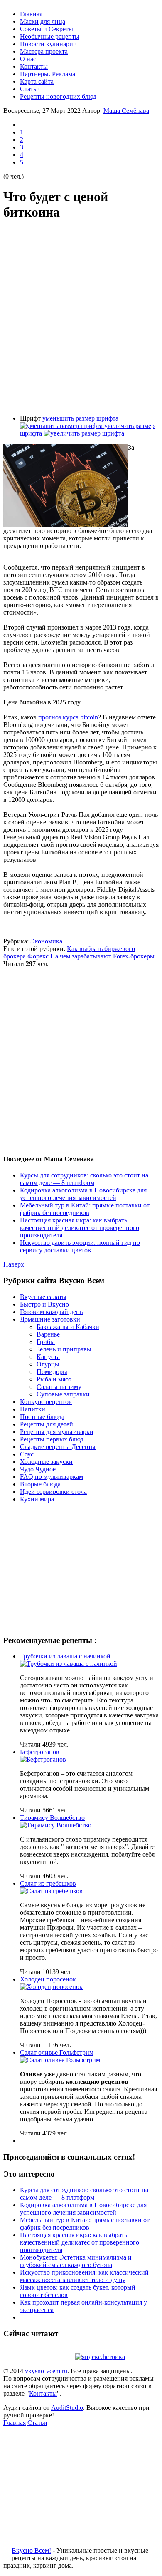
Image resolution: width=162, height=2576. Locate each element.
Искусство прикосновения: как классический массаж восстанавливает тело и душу (84, 2276)
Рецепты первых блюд (52, 1439)
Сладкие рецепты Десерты (58, 1447)
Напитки (33, 1409)
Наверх (14, 1264)
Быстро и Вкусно (44, 1304)
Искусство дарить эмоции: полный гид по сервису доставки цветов (80, 1246)
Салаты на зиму (59, 1387)
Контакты (34, 66)
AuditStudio (67, 2408)
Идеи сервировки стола (53, 1492)
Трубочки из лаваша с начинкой (65, 1656)
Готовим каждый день (51, 1312)
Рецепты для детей (47, 1424)
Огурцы (48, 1364)
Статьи (30, 89)
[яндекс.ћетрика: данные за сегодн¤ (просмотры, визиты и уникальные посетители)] (100, 2357)
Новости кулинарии (48, 44)
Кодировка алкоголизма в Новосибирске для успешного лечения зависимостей (83, 1194)
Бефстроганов (40, 1752)
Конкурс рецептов (46, 1402)
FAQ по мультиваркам (52, 1477)
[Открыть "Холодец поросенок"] (51, 1987)
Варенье (48, 1334)
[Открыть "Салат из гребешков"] (51, 1891)
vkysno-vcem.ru (46, 2371)
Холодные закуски (46, 1462)
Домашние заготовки (50, 1319)
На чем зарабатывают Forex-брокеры (102, 956)
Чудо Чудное (38, 1469)
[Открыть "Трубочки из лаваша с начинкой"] (69, 1664)
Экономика (46, 941)
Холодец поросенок (48, 1979)
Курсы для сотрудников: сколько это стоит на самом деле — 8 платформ (84, 1179)
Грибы (46, 1342)
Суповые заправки (63, 1394)
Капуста (48, 1357)
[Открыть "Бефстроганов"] (43, 1759)
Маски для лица (43, 21)
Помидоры (52, 1372)
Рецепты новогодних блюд (58, 96)
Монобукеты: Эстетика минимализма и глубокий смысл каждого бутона (76, 2261)
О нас (28, 59)
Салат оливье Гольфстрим (57, 2052)
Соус (27, 1454)
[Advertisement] (81, 318)
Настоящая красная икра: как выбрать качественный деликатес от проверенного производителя (80, 1228)
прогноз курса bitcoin (68, 717)
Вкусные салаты (43, 1297)
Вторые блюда (40, 1484)
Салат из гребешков (48, 1883)
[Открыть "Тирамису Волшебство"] (56, 1825)
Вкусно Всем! (31, 2550)
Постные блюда (42, 1417)
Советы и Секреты (47, 29)
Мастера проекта (44, 51)
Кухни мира (37, 1499)
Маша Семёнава (126, 111)
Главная (31, 14)
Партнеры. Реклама (48, 74)
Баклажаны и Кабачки (68, 1327)
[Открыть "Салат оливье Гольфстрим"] (60, 2060)
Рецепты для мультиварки (57, 1432)
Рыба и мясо (54, 1379)
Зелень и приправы (64, 1349)
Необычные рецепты (50, 36)
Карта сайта (37, 81)
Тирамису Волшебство (52, 1818)
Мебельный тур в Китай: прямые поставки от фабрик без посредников (85, 1209)
